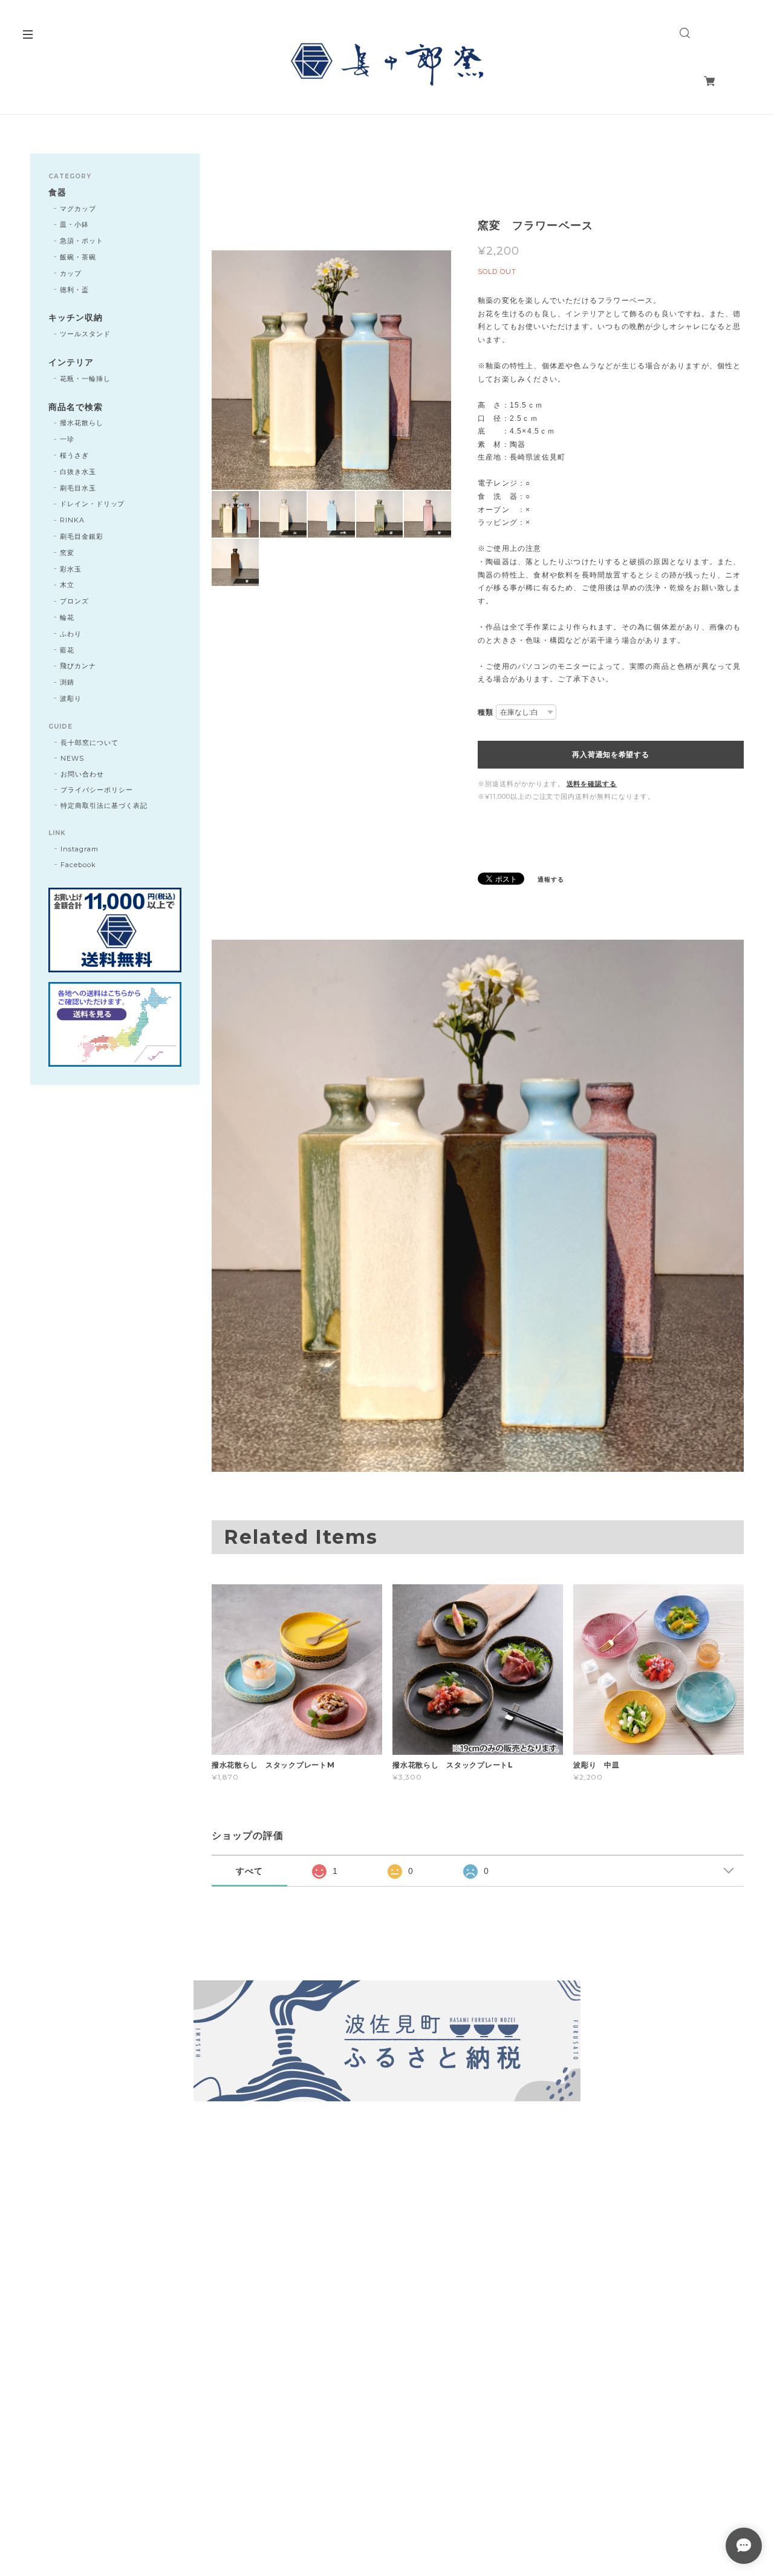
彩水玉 (71, 569)
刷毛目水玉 (78, 488)
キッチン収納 (76, 318)
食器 (57, 193)
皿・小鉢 (74, 224)
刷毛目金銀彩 (82, 536)
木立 (67, 585)
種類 (486, 712)
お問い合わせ (82, 774)
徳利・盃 (74, 290)
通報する (551, 880)
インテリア (71, 363)
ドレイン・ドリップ (93, 504)
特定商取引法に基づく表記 (104, 805)
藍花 (67, 650)
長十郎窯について (89, 743)
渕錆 (67, 682)
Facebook (78, 865)
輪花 (67, 617)
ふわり (71, 634)
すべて (249, 1871)
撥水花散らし (82, 423)
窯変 (67, 553)
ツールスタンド (85, 334)
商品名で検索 (76, 407)
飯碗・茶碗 (78, 257)
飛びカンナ (78, 666)
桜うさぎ (74, 455)
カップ (71, 273)
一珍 (67, 439)
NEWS (72, 758)
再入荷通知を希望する (610, 755)
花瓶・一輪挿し (85, 379)
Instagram (80, 849)
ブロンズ (74, 601)
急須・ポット (82, 241)
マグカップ (78, 209)
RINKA (72, 520)
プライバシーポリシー (97, 790)
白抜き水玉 (78, 472)
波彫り (71, 698)
